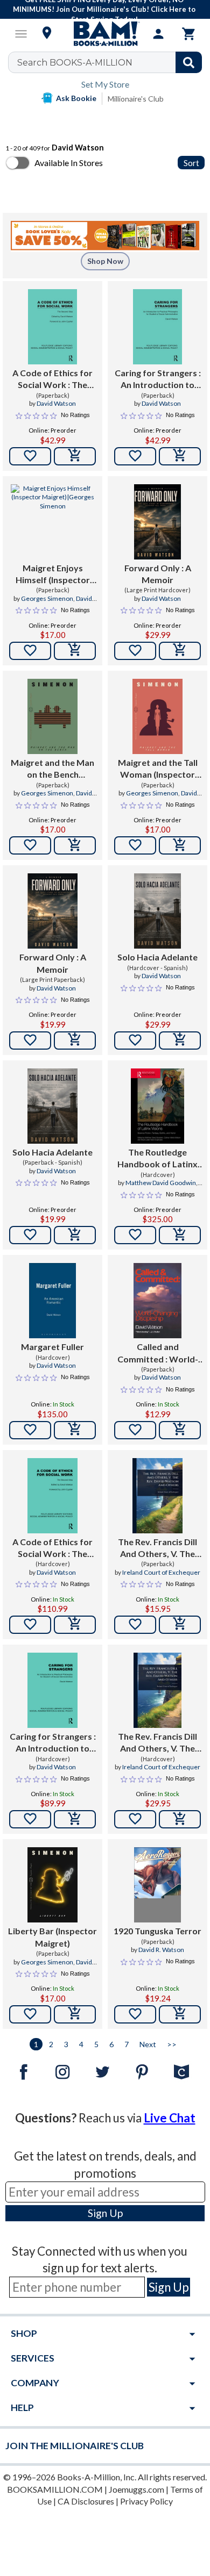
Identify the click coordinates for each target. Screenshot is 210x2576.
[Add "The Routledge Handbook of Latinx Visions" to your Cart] (180, 1235)
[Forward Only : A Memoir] (158, 522)
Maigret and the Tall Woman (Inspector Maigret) (158, 769)
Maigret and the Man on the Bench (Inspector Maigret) (52, 769)
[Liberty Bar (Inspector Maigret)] (52, 1885)
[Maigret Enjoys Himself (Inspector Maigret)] (52, 522)
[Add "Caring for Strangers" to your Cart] (180, 456)
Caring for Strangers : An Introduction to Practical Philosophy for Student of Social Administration (158, 379)
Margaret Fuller (52, 1347)
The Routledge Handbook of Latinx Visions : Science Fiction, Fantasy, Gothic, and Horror (157, 1159)
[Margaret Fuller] (52, 1301)
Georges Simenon (47, 598)
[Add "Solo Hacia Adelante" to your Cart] (180, 1041)
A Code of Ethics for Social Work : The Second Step (52, 379)
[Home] (105, 34)
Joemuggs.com (136, 2489)
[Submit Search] (189, 62)
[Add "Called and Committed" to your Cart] (180, 1430)
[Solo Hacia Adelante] (158, 911)
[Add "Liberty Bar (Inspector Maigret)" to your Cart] (75, 2014)
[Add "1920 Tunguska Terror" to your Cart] (180, 2014)
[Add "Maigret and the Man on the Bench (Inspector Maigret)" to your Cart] (75, 845)
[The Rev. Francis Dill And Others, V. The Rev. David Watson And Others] (157, 1496)
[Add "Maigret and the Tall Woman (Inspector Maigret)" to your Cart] (180, 845)
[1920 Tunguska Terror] (158, 1885)
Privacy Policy (146, 2501)
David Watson (56, 403)
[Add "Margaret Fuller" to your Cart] (75, 1430)
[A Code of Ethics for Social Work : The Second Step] (52, 327)
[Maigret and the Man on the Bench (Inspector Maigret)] (52, 716)
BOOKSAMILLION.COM (55, 2489)
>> (172, 2044)
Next (148, 2044)
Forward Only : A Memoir (158, 574)
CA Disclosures (86, 2501)
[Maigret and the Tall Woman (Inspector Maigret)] (157, 716)
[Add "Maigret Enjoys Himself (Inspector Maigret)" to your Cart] (75, 651)
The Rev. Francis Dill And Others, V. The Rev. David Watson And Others (157, 1548)
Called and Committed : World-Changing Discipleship (158, 1353)
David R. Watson (161, 1950)
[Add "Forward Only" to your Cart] (180, 651)
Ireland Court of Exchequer (161, 1572)
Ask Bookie (76, 98)
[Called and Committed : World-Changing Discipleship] (157, 1301)
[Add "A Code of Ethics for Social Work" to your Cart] (75, 456)
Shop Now (105, 261)
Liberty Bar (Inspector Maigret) (52, 1937)
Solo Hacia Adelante (157, 957)
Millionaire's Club (136, 99)
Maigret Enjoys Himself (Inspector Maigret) (53, 575)
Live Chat (170, 2118)
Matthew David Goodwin (161, 1183)
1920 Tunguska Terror (157, 1931)
